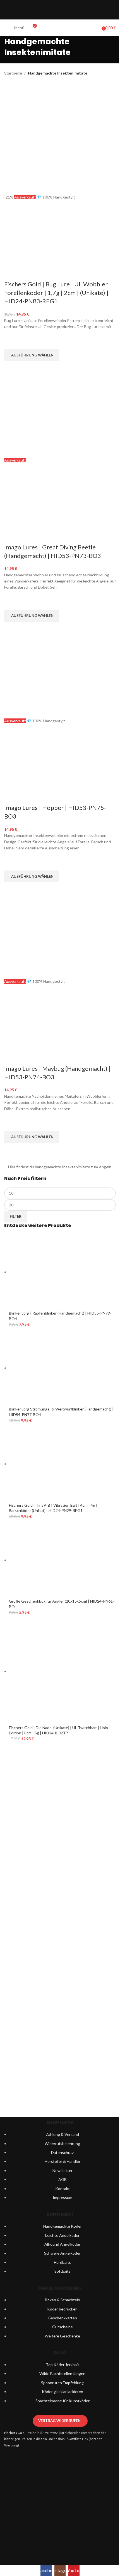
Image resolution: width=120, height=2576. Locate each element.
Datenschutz (62, 2152)
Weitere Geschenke (62, 2336)
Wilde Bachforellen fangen (62, 2373)
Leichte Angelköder (62, 2235)
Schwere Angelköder (62, 2253)
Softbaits (63, 2271)
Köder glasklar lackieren (63, 2392)
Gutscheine (63, 2327)
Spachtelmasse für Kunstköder (63, 2401)
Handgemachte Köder (63, 2226)
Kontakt (63, 2189)
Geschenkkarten (62, 2318)
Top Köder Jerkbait (63, 2365)
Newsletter (63, 2170)
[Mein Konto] (95, 28)
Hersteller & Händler (63, 2161)
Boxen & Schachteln (63, 2300)
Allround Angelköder (62, 2244)
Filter (16, 1216)
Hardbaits (62, 2262)
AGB (63, 2179)
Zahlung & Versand (62, 2134)
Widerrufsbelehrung (62, 2144)
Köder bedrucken (62, 2309)
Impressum (63, 2197)
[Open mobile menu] (6, 28)
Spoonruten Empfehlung (62, 2383)
